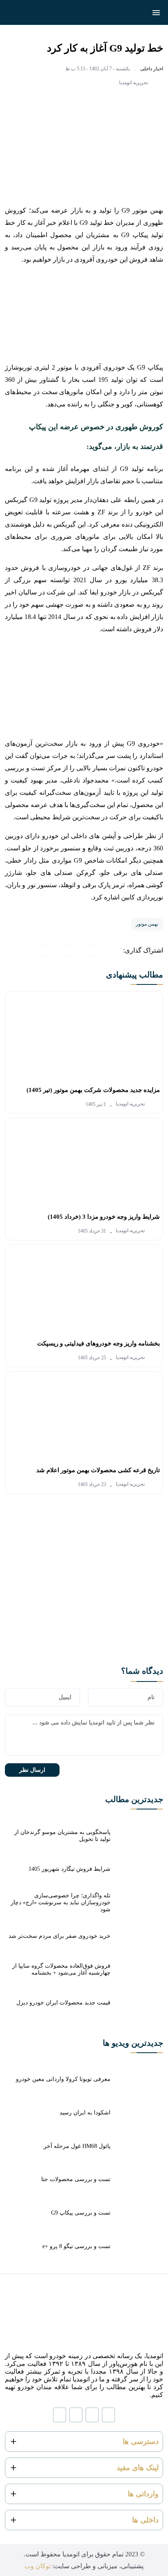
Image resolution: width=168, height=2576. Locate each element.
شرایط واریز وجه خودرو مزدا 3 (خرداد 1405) (104, 1217)
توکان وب (38, 2566)
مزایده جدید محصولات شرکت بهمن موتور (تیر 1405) (93, 1090)
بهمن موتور (147, 924)
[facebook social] (76, 2415)
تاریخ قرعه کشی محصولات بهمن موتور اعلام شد (98, 1470)
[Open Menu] (156, 13)
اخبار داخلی (152, 69)
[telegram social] (60, 2415)
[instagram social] (108, 2415)
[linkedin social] (92, 2415)
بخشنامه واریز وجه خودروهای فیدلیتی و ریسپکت (98, 1343)
